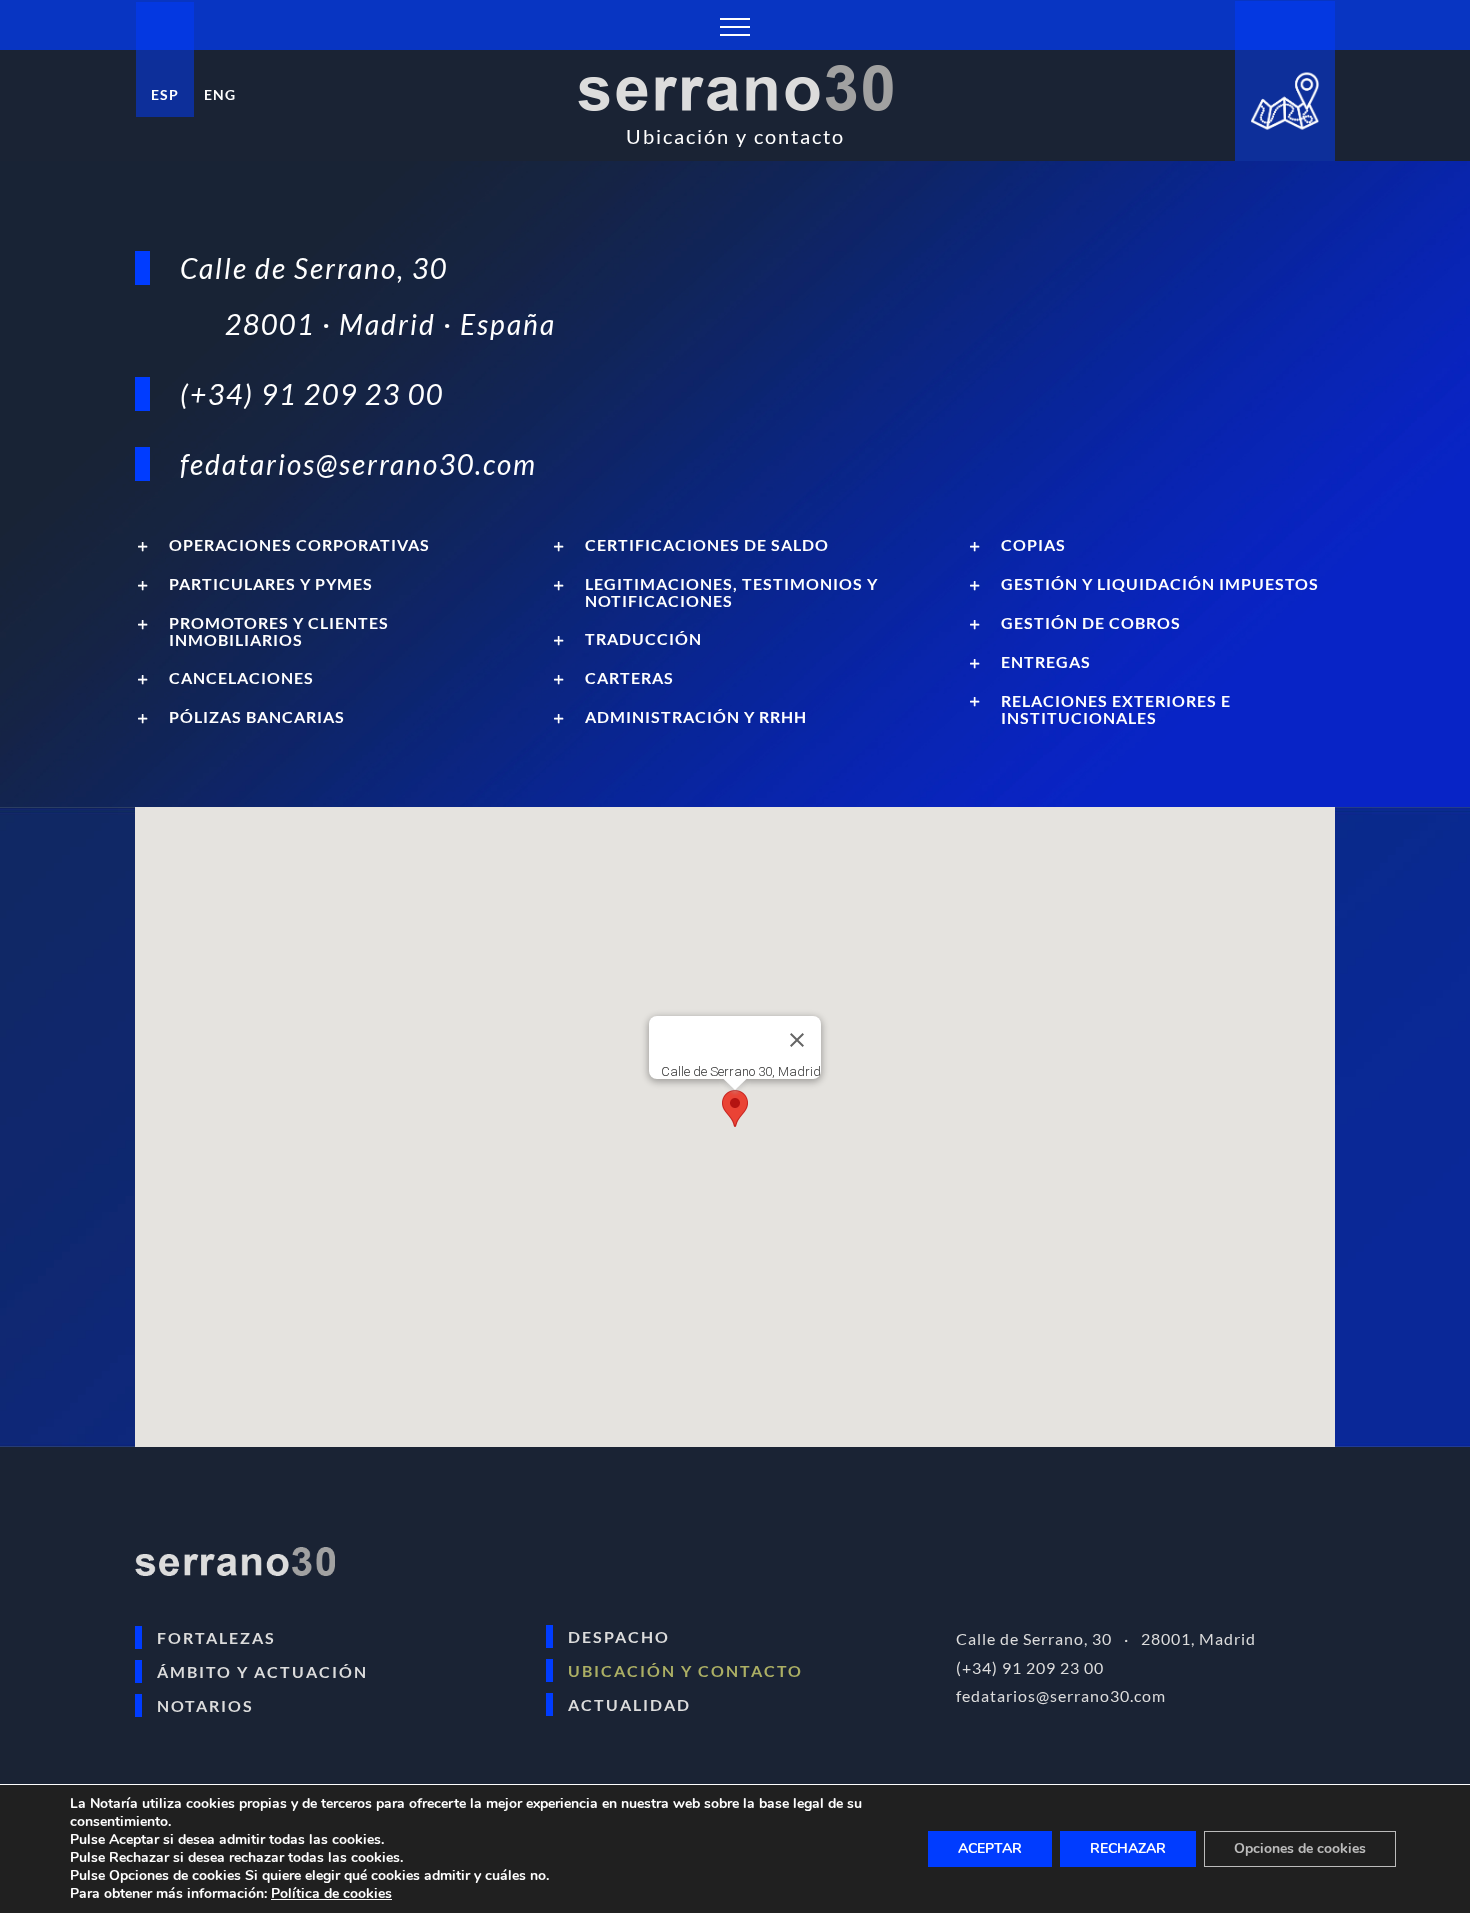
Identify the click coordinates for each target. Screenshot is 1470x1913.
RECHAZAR (1128, 1848)
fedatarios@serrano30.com (358, 464)
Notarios (205, 1705)
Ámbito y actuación (262, 1671)
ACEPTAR (990, 1848)
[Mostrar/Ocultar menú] (735, 27)
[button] (319, 545)
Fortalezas (216, 1637)
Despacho (619, 1636)
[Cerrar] (797, 1040)
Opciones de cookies (1300, 1848)
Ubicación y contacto (685, 1670)
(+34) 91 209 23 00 (312, 394)
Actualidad (629, 1704)
